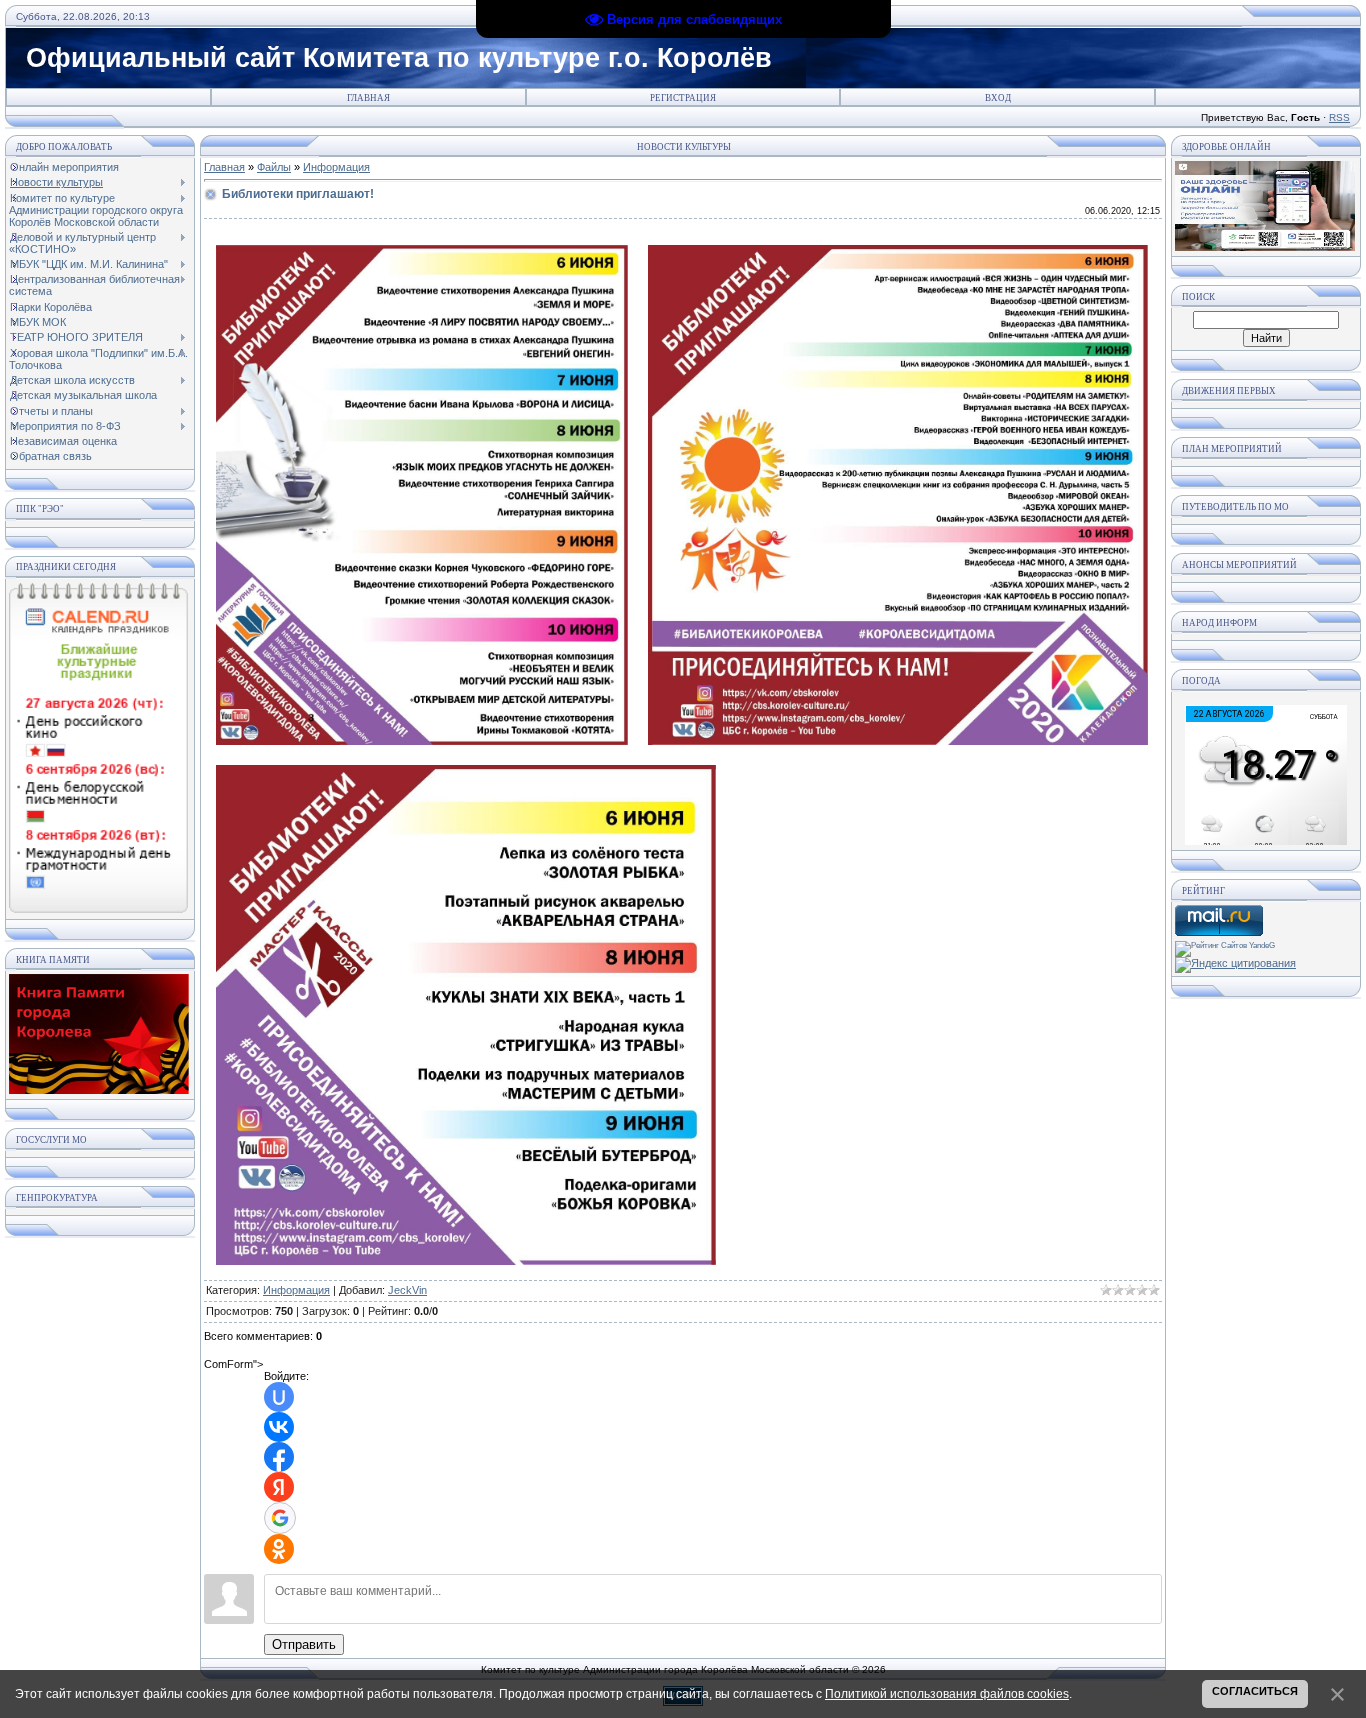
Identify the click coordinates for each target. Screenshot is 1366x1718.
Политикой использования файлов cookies (947, 1694)
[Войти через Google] (280, 1518)
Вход (998, 98)
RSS (1339, 117)
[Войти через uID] (279, 1397)
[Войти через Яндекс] (279, 1487)
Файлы (274, 167)
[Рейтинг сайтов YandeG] (1225, 945)
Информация (336, 167)
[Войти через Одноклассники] (279, 1549)
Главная (368, 98)
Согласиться (1255, 1691)
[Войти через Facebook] (279, 1457)
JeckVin (407, 1290)
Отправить (304, 1644)
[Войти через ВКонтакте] (279, 1427)
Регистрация (683, 98)
